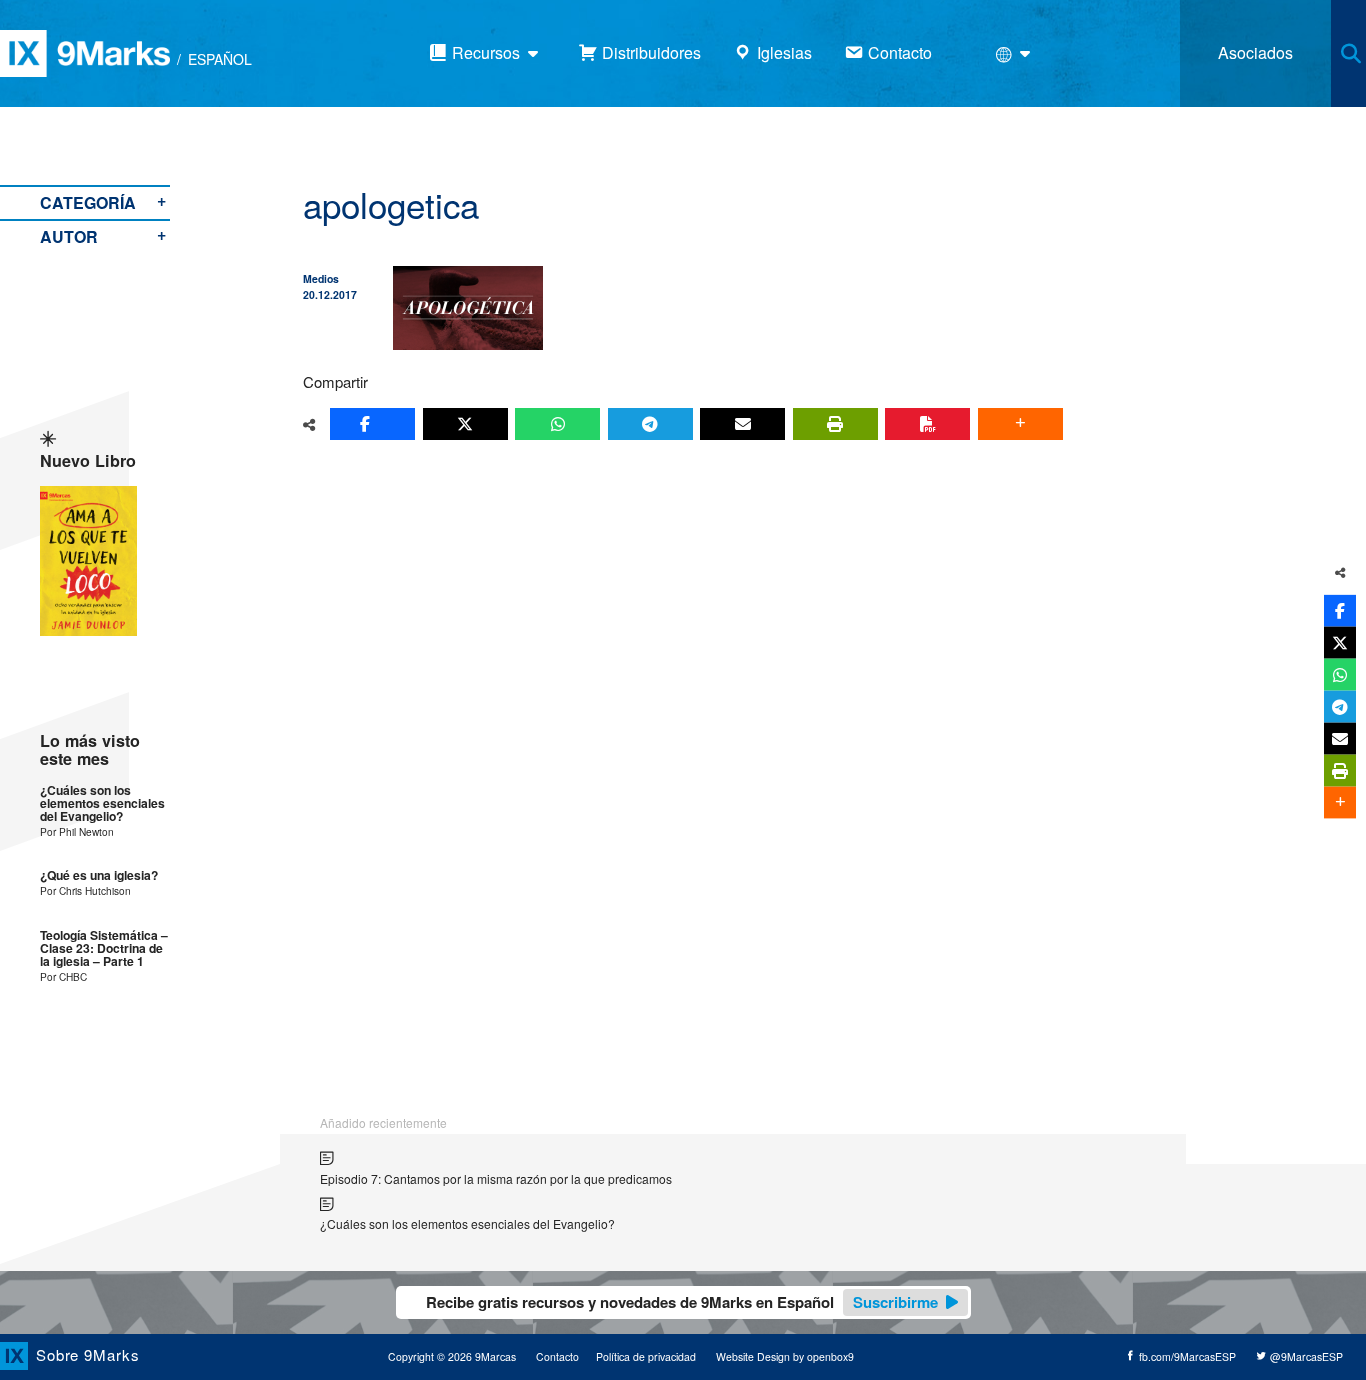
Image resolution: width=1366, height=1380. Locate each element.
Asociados (1255, 52)
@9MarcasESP (1305, 1356)
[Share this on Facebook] (372, 424)
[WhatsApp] (557, 424)
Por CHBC (63, 976)
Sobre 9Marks (88, 1354)
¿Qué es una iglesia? (99, 875)
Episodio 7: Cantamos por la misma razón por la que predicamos (496, 1178)
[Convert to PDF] (927, 424)
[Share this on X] (465, 424)
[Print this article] (835, 424)
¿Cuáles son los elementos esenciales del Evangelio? (102, 804)
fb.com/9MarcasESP (1186, 1356)
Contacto (557, 1356)
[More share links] (1020, 424)
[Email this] (742, 424)
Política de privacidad (646, 1356)
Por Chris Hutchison (85, 890)
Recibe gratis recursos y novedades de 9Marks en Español (682, 1302)
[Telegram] (650, 424)
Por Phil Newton (77, 831)
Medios (321, 278)
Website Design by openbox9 (785, 1356)
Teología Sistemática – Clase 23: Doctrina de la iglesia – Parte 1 (104, 949)
